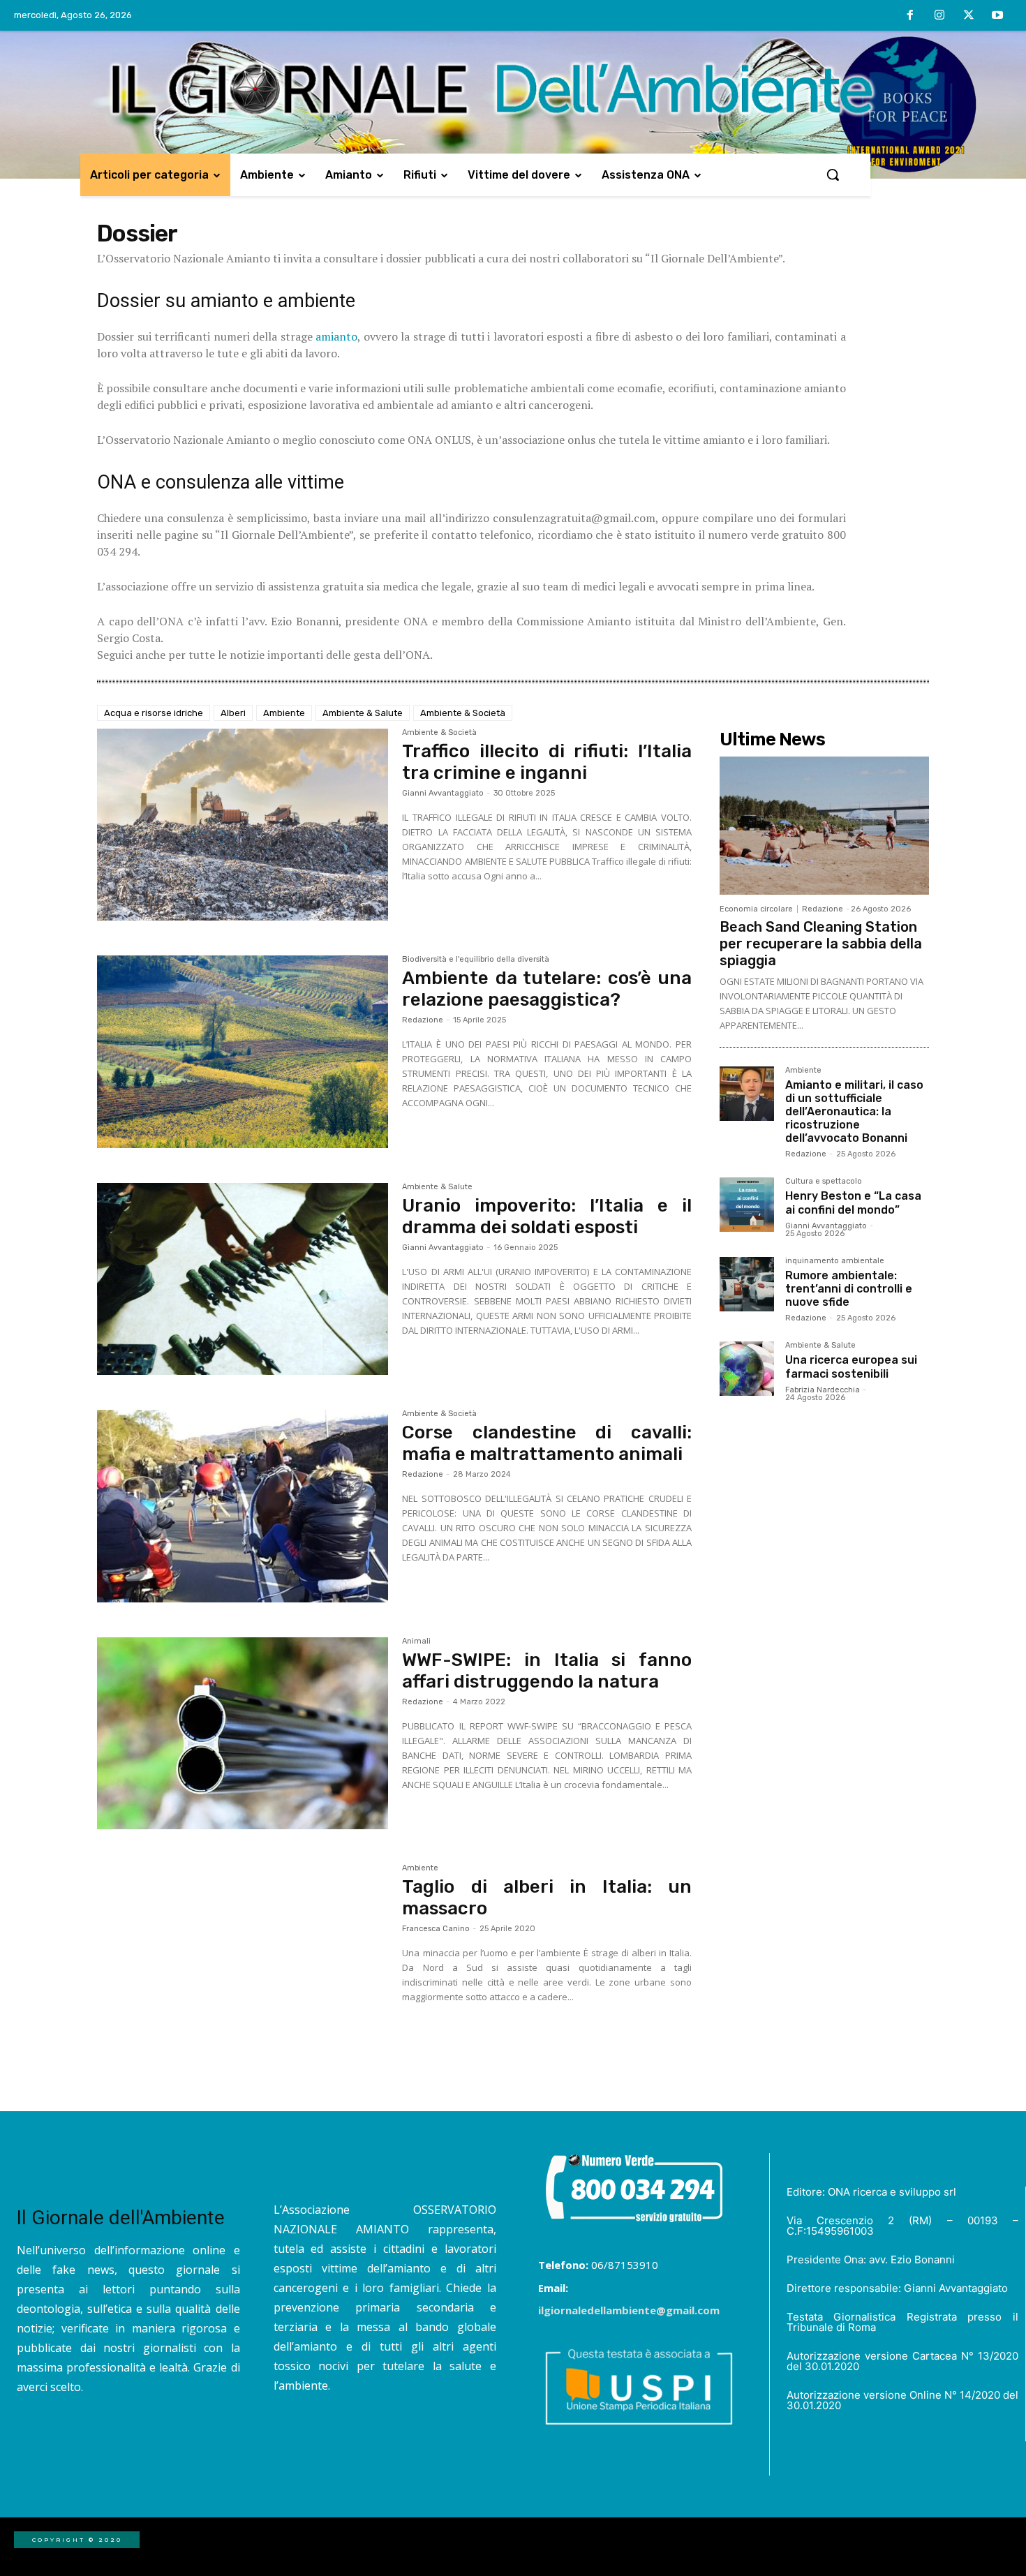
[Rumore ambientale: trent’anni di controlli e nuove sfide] (747, 1284)
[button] (833, 174)
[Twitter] (969, 16)
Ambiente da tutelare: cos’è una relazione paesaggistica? (547, 989)
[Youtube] (997, 16)
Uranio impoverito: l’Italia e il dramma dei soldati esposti (547, 1216)
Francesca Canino (436, 1929)
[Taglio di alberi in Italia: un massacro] (243, 1960)
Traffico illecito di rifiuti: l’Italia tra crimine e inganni (547, 762)
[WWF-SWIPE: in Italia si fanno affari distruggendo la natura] (243, 1734)
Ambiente (284, 713)
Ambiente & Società (463, 713)
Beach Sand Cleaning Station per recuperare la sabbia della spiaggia (821, 944)
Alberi (233, 713)
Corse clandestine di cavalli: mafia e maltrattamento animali (547, 1443)
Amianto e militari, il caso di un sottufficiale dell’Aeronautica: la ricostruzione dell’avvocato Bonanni (854, 1112)
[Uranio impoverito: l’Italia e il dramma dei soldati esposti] (243, 1279)
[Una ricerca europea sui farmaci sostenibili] (747, 1369)
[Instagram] (939, 16)
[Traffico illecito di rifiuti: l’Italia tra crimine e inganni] (243, 825)
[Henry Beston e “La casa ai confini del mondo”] (747, 1205)
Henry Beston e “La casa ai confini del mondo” (853, 1203)
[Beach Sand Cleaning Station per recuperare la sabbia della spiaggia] (824, 826)
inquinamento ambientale (835, 1261)
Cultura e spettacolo (824, 1182)
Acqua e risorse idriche (154, 713)
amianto (336, 336)
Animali (416, 1641)
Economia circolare (756, 909)
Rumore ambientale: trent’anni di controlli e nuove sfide (849, 1289)
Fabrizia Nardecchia (823, 1390)
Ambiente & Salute (363, 713)
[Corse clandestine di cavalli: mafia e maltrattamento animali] (243, 1506)
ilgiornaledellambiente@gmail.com (629, 2310)
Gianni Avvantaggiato (443, 793)
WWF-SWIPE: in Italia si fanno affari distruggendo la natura (547, 1671)
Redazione (423, 1020)
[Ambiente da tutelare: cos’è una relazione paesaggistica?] (243, 1052)
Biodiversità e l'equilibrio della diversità (476, 960)
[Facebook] (911, 16)
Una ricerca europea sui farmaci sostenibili (851, 1367)
